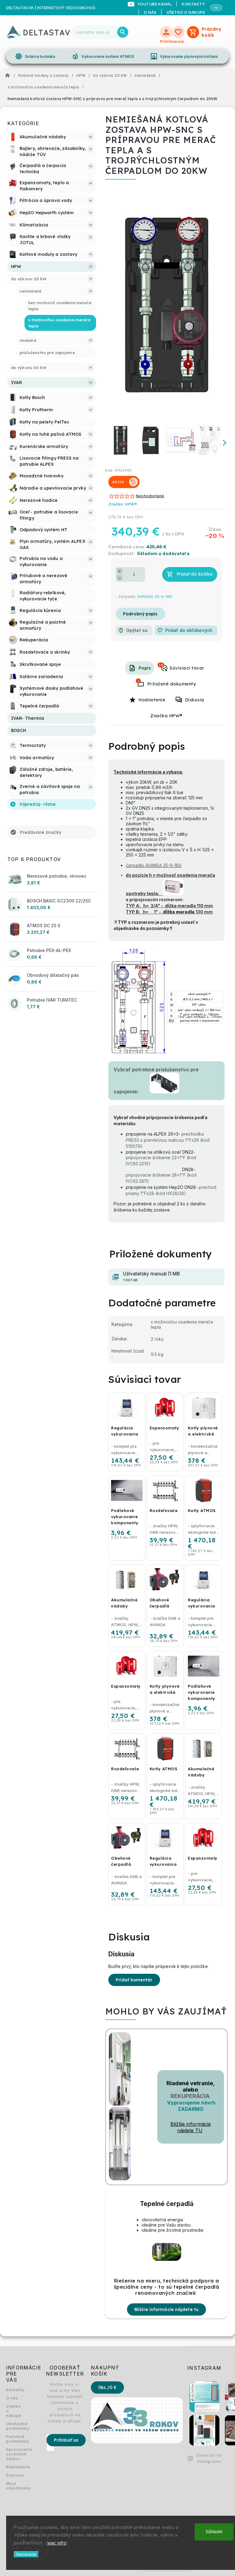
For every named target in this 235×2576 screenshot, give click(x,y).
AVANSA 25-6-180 (155, 596)
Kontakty (14, 2390)
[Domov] (9, 76)
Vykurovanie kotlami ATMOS (103, 56)
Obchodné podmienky (14, 2426)
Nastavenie (26, 2554)
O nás (150, 12)
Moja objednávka (14, 2486)
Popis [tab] (145, 668)
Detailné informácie (140, 614)
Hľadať (123, 32)
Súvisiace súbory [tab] (138, 681)
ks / (107, 2387)
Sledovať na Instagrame (209, 2458)
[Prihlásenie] (166, 32)
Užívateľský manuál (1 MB (151, 1277)
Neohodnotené (150, 496)
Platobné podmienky (14, 2439)
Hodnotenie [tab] (152, 700)
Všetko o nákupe (186, 12)
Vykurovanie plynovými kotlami (184, 56)
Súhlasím (214, 2532)
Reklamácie (14, 2467)
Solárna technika (35, 56)
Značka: (123, 504)
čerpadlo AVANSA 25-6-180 (154, 865)
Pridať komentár (134, 1980)
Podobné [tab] (161, 665)
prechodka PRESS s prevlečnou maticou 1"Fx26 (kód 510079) (168, 1140)
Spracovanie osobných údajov (14, 2454)
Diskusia (195, 700)
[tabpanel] (127, 1606)
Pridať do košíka (195, 574)
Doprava (14, 2475)
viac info (57, 2543)
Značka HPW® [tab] (166, 716)
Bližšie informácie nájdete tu (166, 2309)
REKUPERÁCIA (190, 2096)
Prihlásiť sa (66, 2440)
